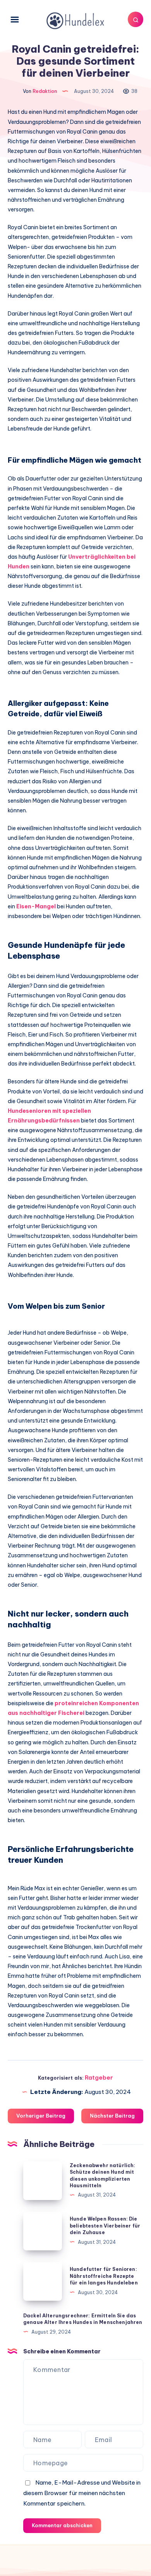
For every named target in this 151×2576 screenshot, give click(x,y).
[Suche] (136, 19)
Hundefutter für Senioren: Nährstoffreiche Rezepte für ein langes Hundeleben (104, 2276)
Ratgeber (99, 2077)
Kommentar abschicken (62, 2525)
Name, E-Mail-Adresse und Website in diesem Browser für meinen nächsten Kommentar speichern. (82, 2493)
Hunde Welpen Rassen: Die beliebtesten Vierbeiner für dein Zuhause (105, 2226)
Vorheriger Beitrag (41, 2116)
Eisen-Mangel (36, 906)
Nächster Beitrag (112, 2116)
